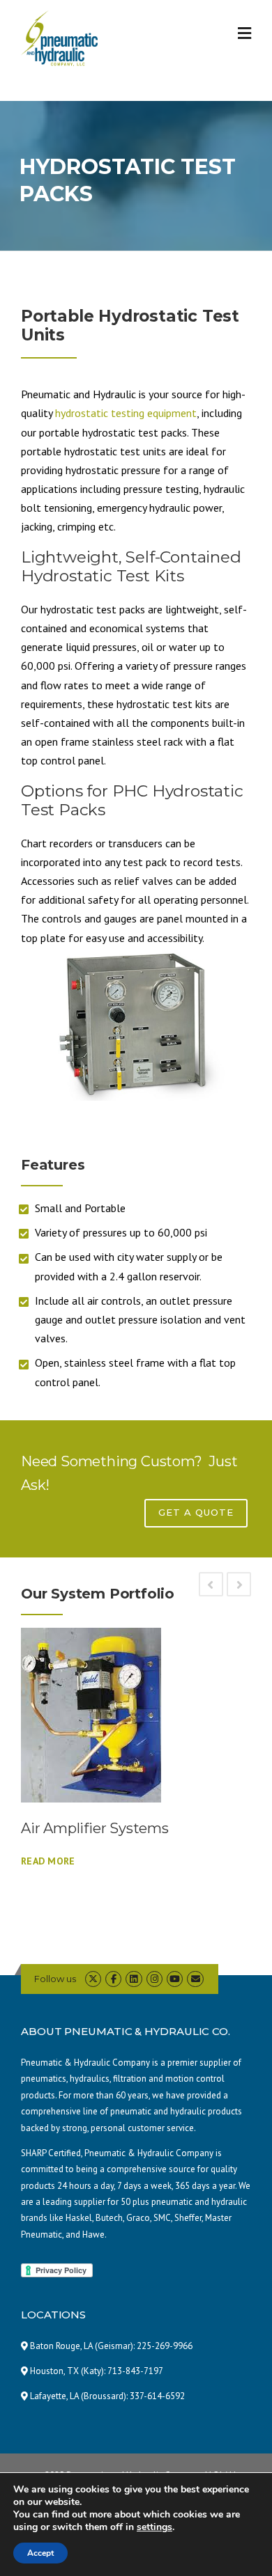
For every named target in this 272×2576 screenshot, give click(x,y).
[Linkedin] (134, 1979)
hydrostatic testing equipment (126, 413)
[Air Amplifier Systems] (136, 1715)
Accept (40, 2553)
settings (154, 2527)
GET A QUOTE (196, 1512)
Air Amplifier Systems (95, 1828)
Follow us (55, 1979)
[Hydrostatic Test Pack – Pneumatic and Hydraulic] (136, 1024)
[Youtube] (175, 1979)
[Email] (195, 1979)
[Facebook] (113, 1979)
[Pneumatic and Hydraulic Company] (59, 37)
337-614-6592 (157, 2396)
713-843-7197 (135, 2371)
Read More (48, 1861)
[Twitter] (93, 1979)
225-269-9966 (165, 2346)
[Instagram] (154, 1979)
